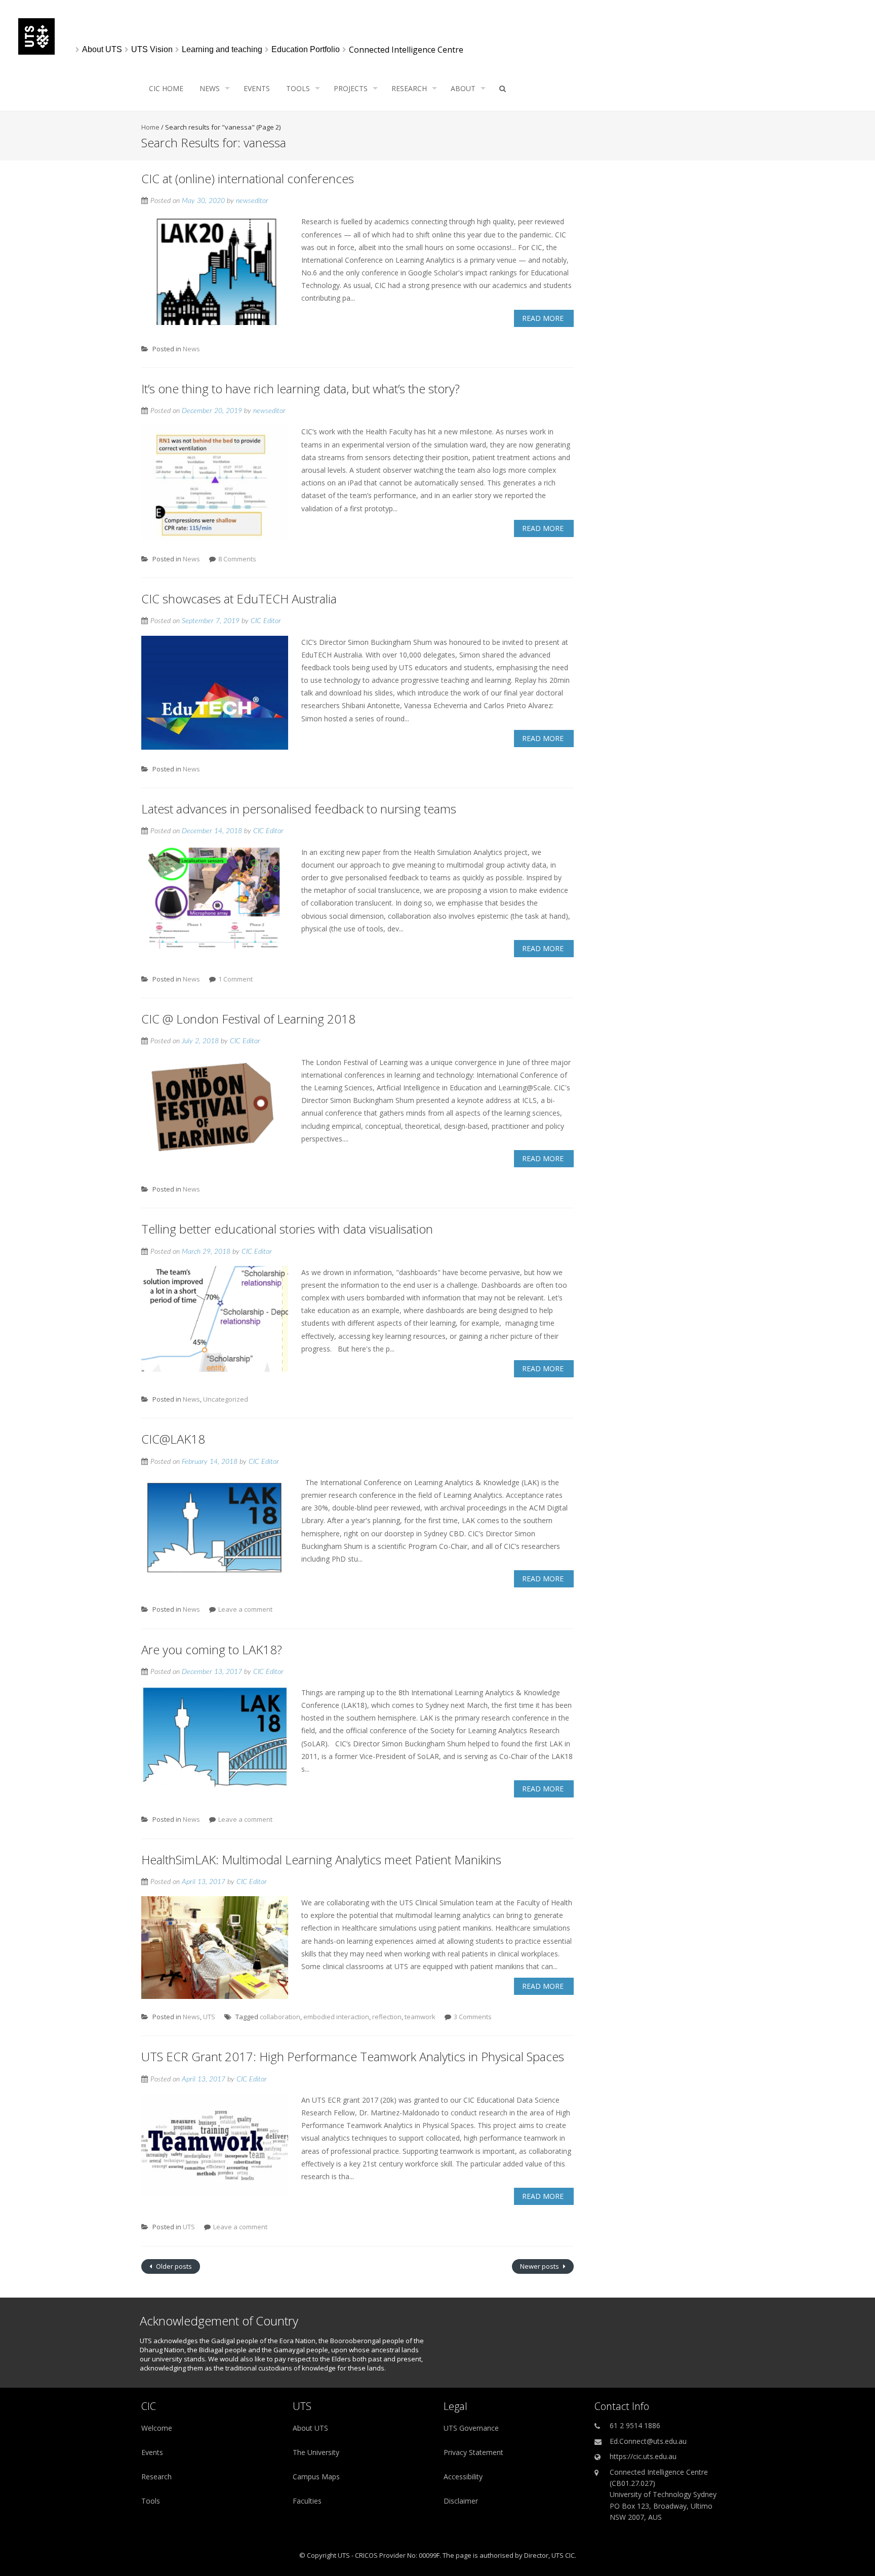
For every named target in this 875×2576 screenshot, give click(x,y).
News (210, 88)
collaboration (280, 2017)
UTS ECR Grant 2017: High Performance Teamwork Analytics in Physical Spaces (353, 2056)
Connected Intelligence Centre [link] (406, 50)
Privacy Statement (473, 2452)
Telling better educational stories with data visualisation (287, 1229)
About (463, 88)
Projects (351, 88)
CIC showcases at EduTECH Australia (239, 599)
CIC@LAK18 (173, 1439)
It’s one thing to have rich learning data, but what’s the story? (301, 389)
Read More (543, 318)
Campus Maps (316, 2477)
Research (409, 88)
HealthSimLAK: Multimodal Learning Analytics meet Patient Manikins (321, 1859)
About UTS (310, 2428)
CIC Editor (266, 621)
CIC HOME (166, 88)
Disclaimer (461, 2501)
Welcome (157, 2428)
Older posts (173, 2266)
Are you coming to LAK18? (212, 1649)
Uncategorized (226, 1399)
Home (150, 127)
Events (257, 88)
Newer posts (540, 2266)
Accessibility (463, 2477)
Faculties (307, 2501)
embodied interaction (336, 2017)
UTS (209, 2017)
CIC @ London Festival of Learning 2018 (248, 1019)
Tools (298, 88)
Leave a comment (245, 1609)
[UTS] (36, 52)
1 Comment (235, 979)
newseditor (252, 201)
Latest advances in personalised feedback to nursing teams (299, 809)
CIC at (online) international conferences (248, 178)
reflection (387, 2017)
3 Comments (473, 2017)
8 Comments (237, 559)
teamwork (420, 2017)
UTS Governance (471, 2428)
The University (316, 2452)
